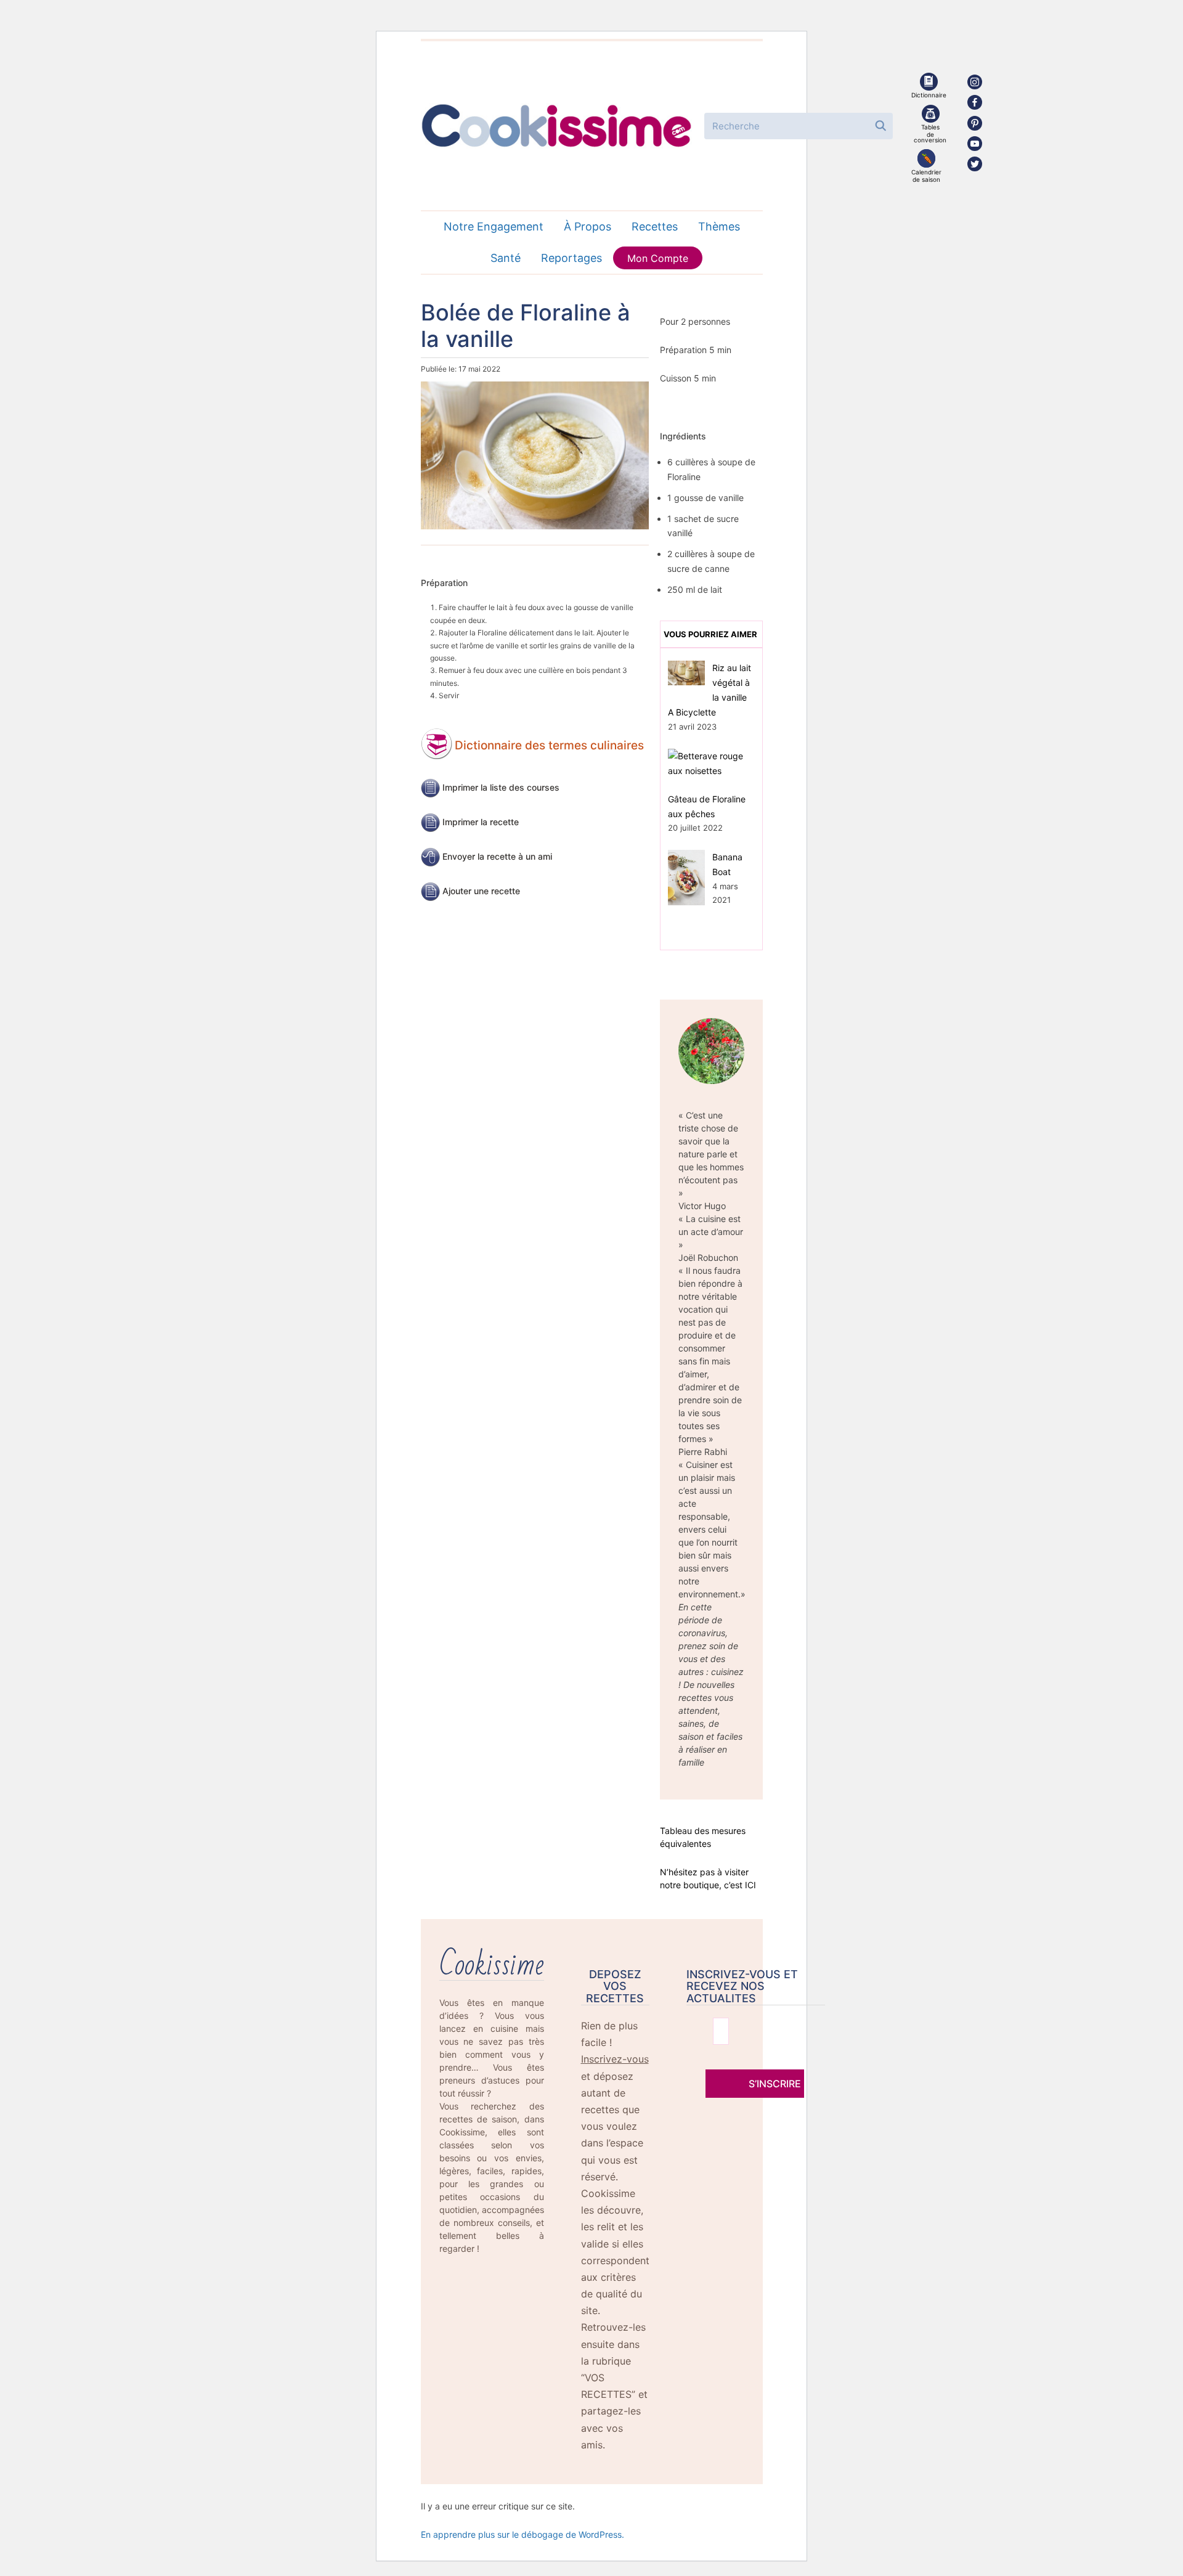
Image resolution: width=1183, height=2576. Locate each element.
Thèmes (719, 226)
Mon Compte (658, 258)
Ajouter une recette (481, 891)
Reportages (571, 258)
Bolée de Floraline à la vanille (526, 326)
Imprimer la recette (481, 822)
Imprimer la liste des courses (501, 787)
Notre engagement (494, 226)
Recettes (655, 226)
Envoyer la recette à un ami (497, 856)
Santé (506, 258)
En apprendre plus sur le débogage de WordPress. (522, 2534)
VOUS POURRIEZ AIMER (710, 634)
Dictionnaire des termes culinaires (549, 745)
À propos (587, 226)
